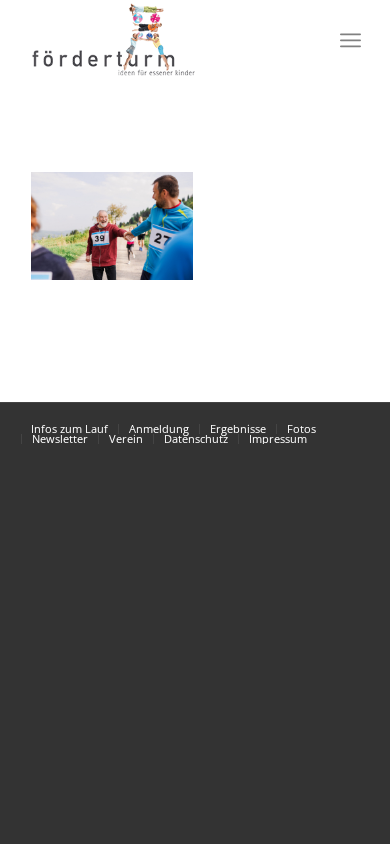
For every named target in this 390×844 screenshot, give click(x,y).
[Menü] (350, 40)
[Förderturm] (112, 226)
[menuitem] (306, 40)
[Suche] (306, 40)
